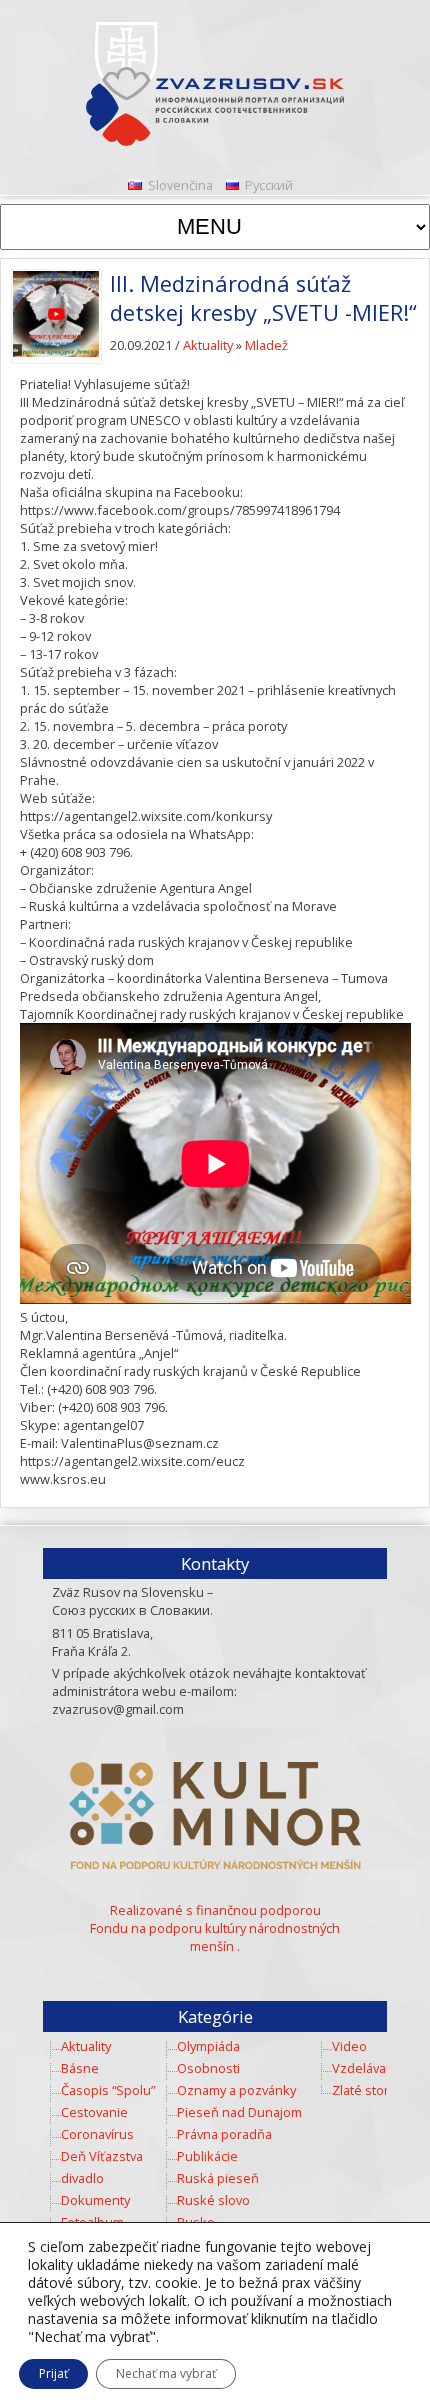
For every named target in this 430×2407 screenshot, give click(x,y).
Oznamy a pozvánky (236, 2090)
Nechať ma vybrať (166, 2373)
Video (349, 2046)
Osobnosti (208, 2068)
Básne (80, 2068)
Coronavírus (97, 2134)
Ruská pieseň (218, 2178)
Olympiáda (208, 2046)
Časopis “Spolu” (108, 2090)
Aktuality (208, 345)
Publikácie (207, 2156)
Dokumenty (95, 2200)
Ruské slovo (213, 2200)
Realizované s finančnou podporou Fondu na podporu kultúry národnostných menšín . (215, 1928)
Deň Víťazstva (102, 2156)
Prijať (53, 2373)
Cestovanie (94, 2112)
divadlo (82, 2178)
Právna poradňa (224, 2134)
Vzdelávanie (368, 2068)
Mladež (266, 345)
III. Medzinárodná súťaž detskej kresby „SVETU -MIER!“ (263, 298)
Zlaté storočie (373, 2090)
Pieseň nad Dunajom (239, 2112)
